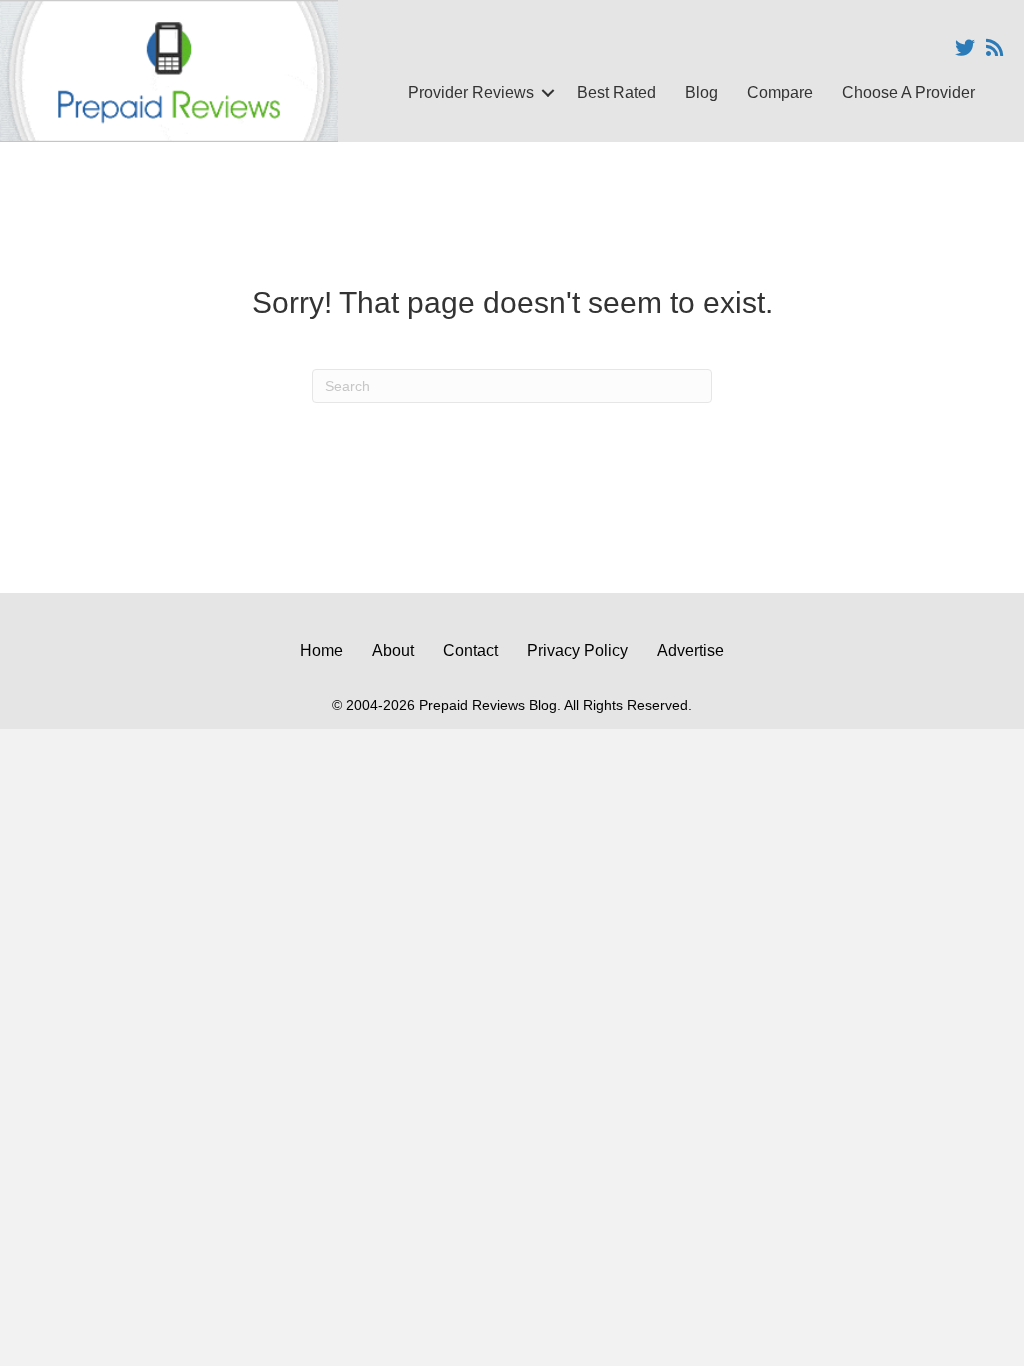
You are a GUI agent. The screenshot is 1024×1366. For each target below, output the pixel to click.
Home (321, 650)
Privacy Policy (577, 650)
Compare (780, 92)
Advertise (690, 650)
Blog (701, 92)
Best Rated (616, 92)
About (393, 650)
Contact (470, 650)
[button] (548, 93)
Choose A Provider (908, 92)
